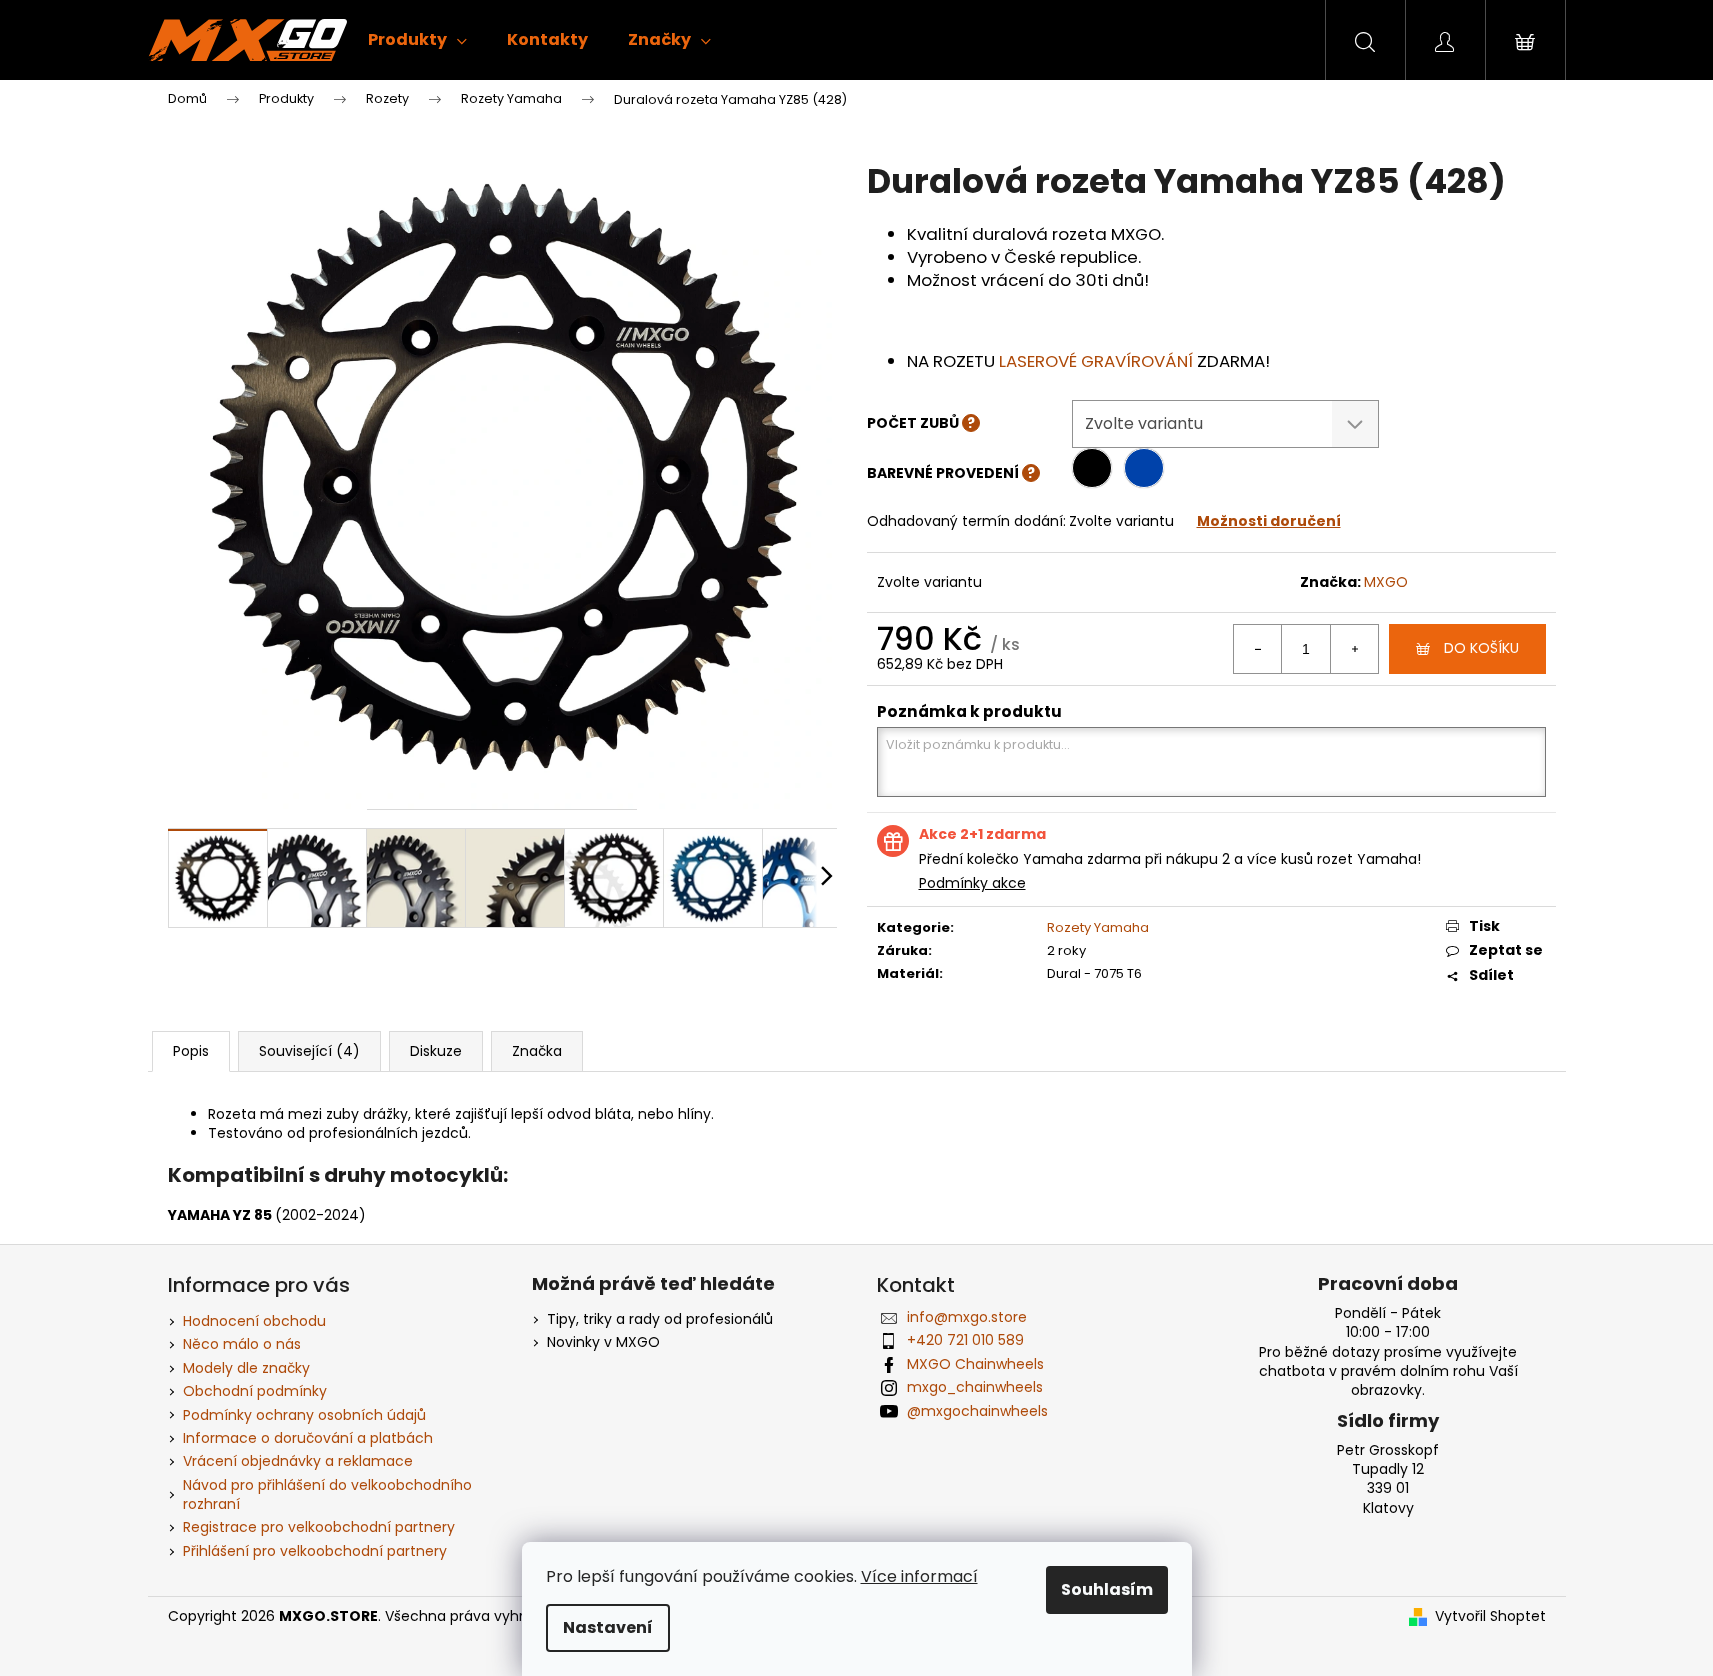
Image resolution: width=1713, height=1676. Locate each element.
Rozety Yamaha (1098, 927)
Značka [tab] (537, 1051)
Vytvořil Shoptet (1490, 1616)
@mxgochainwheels (977, 1411)
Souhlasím (1107, 1589)
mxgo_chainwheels (975, 1387)
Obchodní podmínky (255, 1391)
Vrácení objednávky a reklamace (298, 1461)
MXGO (1386, 582)
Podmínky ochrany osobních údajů (304, 1415)
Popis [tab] (191, 1051)
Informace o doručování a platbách (308, 1438)
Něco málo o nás (242, 1344)
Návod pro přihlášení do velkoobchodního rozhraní (327, 1494)
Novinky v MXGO (603, 1342)
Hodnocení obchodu (254, 1321)
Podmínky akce (972, 883)
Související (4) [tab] (309, 1051)
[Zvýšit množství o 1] (1354, 649)
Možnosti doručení (1269, 521)
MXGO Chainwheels (975, 1364)
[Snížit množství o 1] (1258, 649)
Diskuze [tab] (436, 1051)
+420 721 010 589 (965, 1340)
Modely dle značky (246, 1368)
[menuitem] (417, 40)
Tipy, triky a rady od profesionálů (660, 1319)
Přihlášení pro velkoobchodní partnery (315, 1551)
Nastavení (608, 1627)
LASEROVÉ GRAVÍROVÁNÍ (1096, 361)
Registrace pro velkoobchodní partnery (319, 1527)
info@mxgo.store (967, 1317)
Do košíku (1481, 648)
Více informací (919, 1576)
